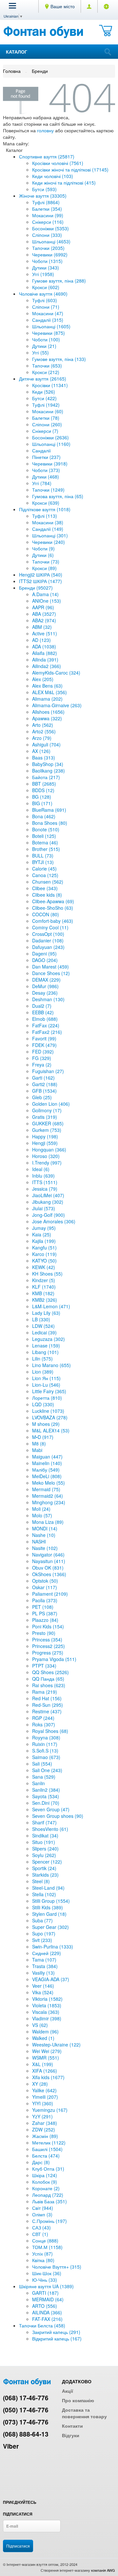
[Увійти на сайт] (106, 6)
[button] (12, 6)
